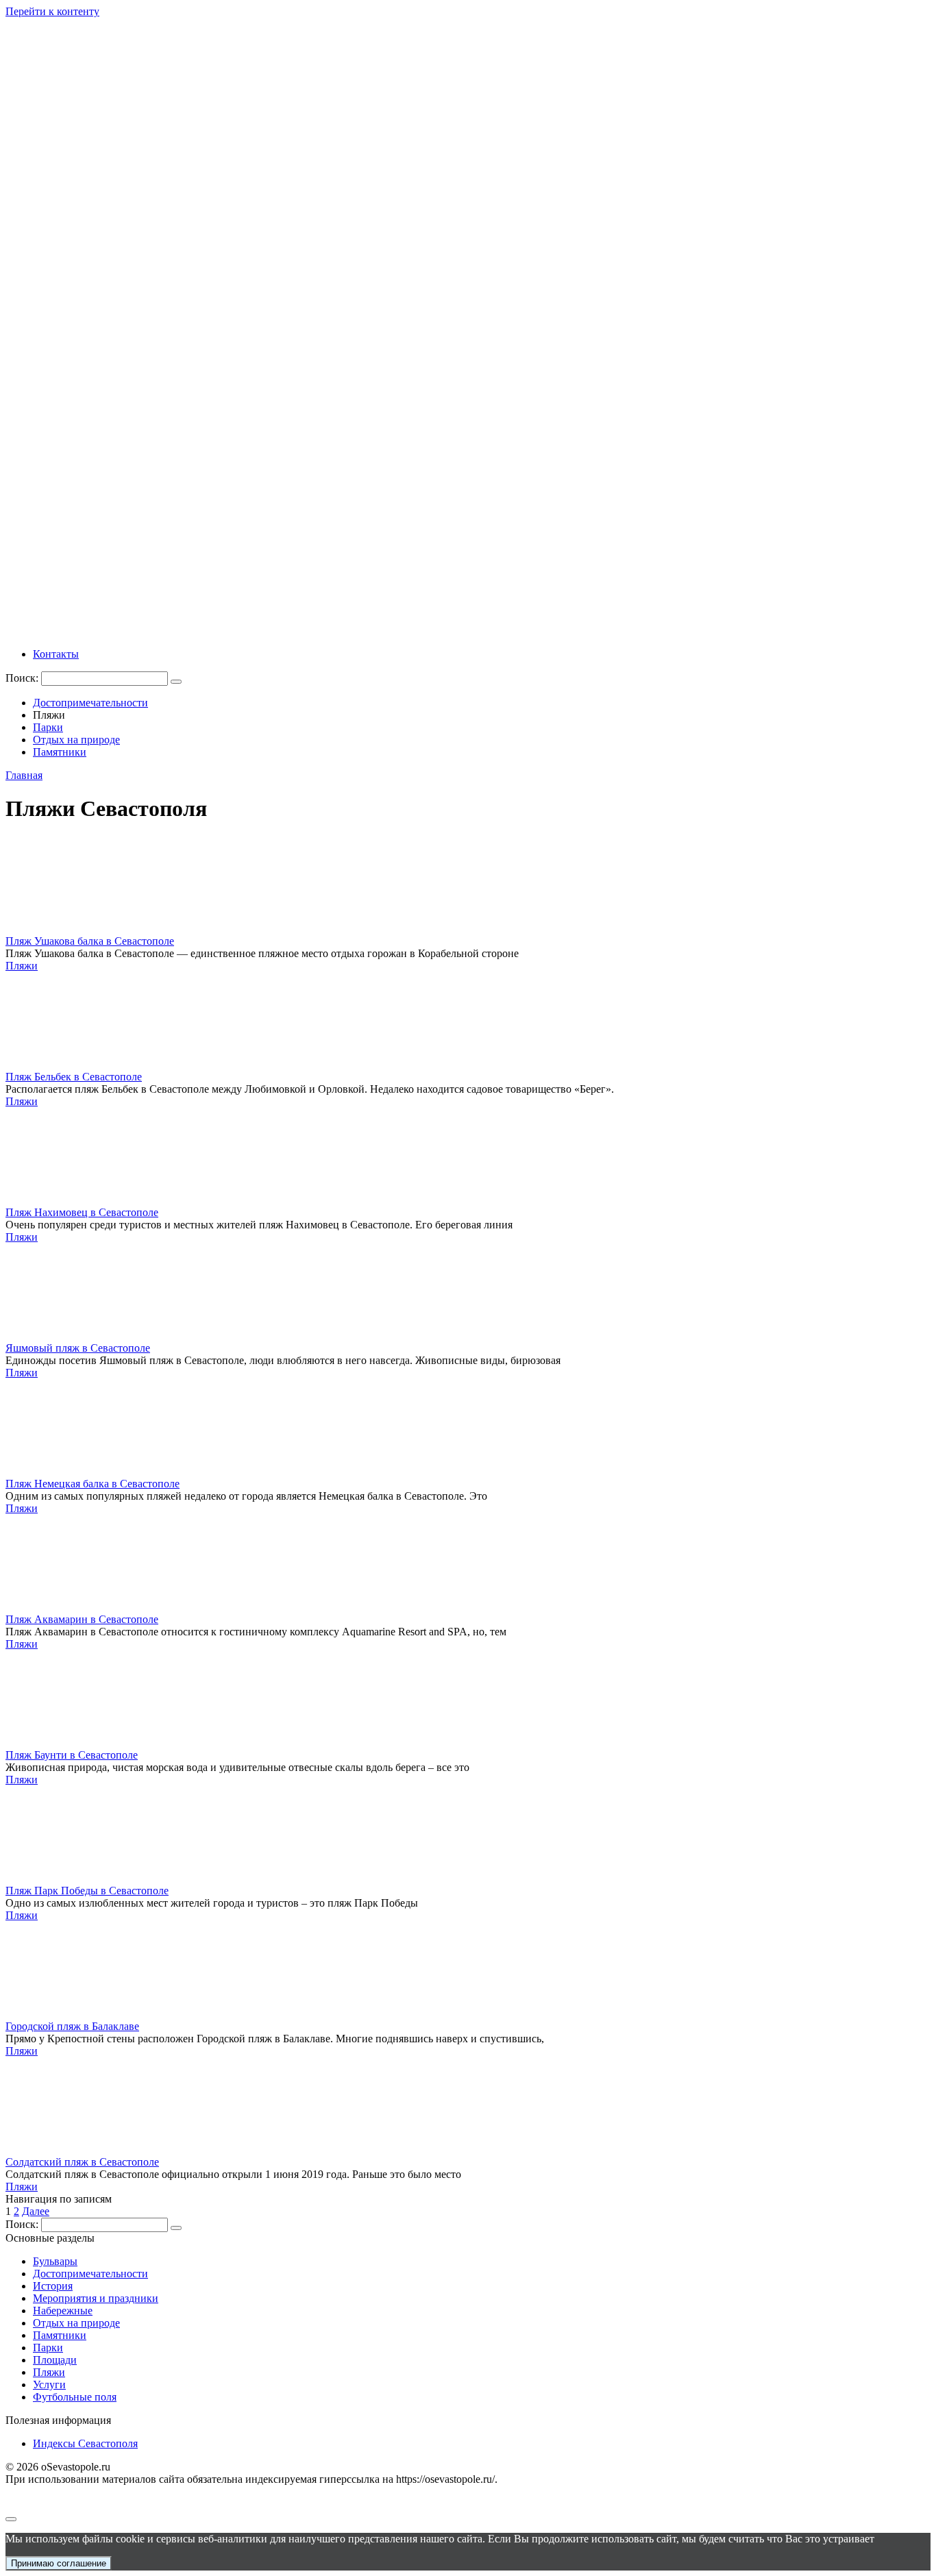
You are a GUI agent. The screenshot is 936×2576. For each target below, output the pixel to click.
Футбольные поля (75, 2397)
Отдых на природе (76, 740)
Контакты (56, 654)
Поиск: (23, 678)
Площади (55, 2360)
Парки (48, 727)
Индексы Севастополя (85, 2443)
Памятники (60, 752)
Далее (36, 2211)
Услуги (49, 2385)
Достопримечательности (90, 703)
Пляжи (22, 966)
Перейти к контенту (52, 11)
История (53, 2286)
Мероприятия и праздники (96, 2298)
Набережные (63, 2311)
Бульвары (55, 2261)
